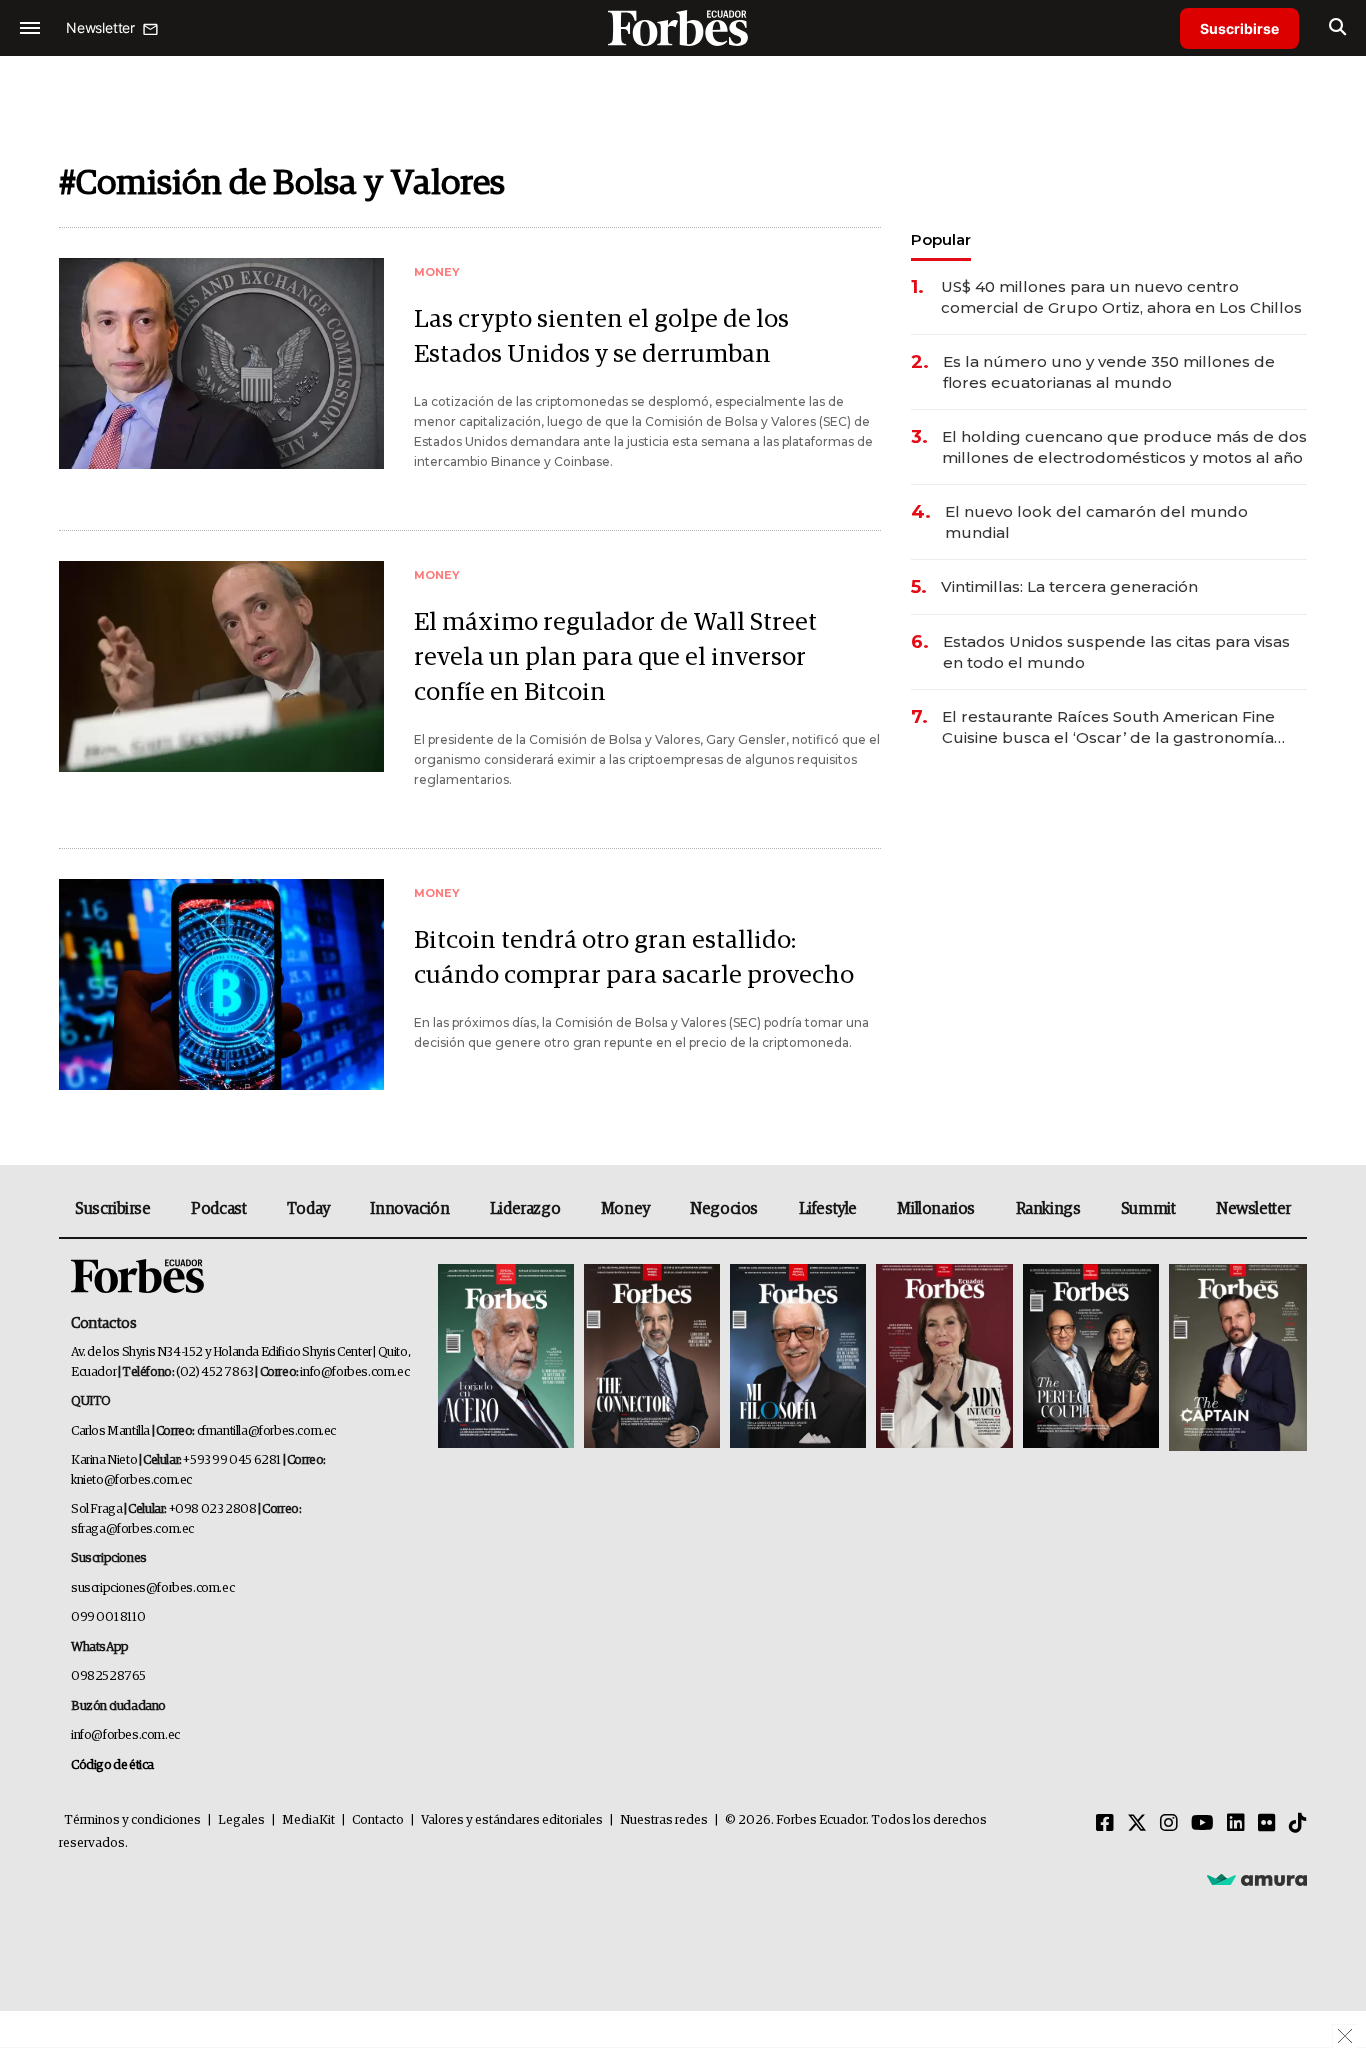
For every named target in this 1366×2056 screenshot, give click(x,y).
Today (308, 1209)
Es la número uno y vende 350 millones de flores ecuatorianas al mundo (1109, 372)
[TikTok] (1298, 1824)
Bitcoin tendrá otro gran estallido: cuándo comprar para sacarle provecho (634, 958)
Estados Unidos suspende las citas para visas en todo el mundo (1116, 652)
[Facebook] (1105, 1824)
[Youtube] (1202, 1824)
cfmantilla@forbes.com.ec (266, 1431)
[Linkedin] (1236, 1824)
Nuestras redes (664, 1820)
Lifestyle (828, 1209)
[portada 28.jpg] (944, 1357)
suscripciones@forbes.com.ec (152, 1588)
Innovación (409, 1209)
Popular (941, 239)
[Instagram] (1169, 1824)
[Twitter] (1137, 1824)
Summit (1148, 1209)
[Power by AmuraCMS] (1257, 1879)
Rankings (1048, 1209)
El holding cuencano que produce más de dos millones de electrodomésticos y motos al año (1124, 447)
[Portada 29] (798, 1357)
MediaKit (308, 1820)
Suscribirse (1239, 28)
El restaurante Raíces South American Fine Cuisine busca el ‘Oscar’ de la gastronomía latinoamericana (1108, 727)
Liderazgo (525, 1209)
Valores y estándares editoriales (512, 1820)
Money (625, 1209)
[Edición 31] (506, 1357)
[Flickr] (1267, 1824)
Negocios (724, 1209)
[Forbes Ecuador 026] (1235, 1357)
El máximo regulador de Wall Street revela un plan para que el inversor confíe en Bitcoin (615, 657)
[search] (1337, 28)
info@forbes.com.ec (354, 1372)
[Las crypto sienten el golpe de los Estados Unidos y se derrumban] (221, 363)
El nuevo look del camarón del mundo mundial (1096, 522)
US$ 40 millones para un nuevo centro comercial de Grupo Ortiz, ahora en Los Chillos (1121, 297)
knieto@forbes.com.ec (131, 1480)
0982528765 (108, 1676)
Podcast (218, 1209)
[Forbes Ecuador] (683, 27)
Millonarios (936, 1209)
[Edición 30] (652, 1357)
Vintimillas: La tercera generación (1069, 586)
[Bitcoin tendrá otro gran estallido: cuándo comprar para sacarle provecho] (221, 984)
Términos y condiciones (132, 1820)
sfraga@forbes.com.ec (132, 1529)
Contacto (378, 1820)
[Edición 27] (1091, 1357)
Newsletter (1253, 1209)
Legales (241, 1820)
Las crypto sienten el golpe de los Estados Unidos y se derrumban (601, 337)
